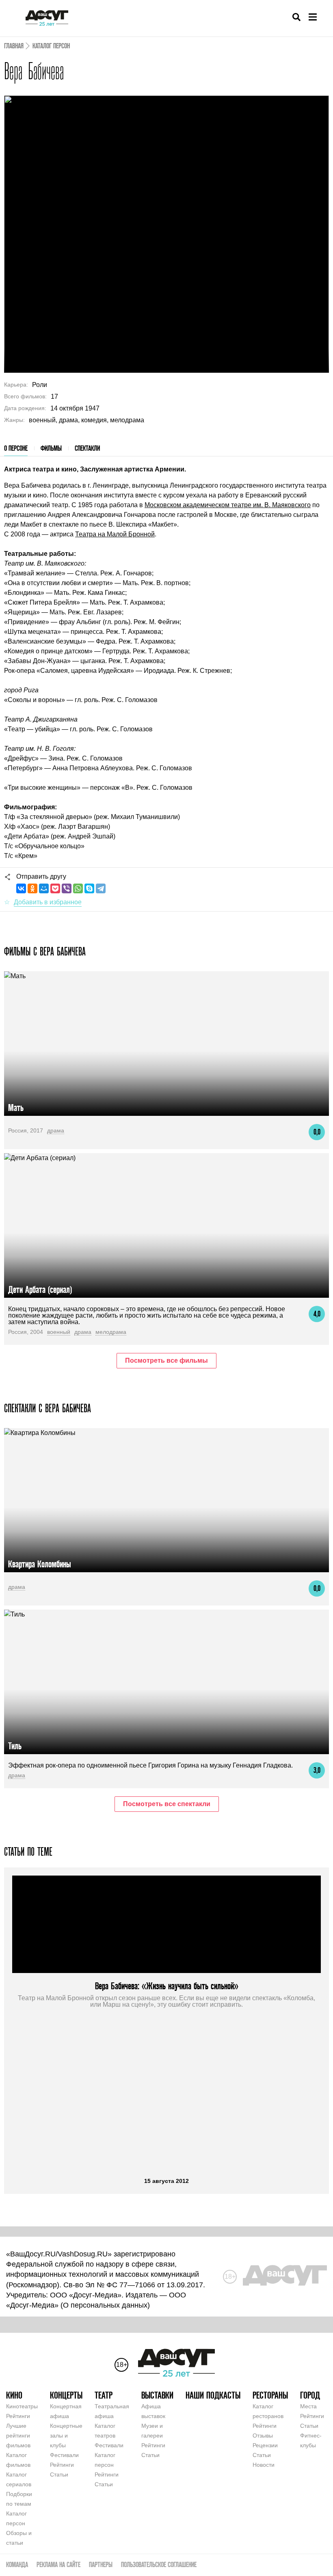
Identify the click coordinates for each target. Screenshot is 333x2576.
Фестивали (64, 2455)
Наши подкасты (213, 2395)
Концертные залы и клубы (66, 2436)
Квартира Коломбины (40, 1564)
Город (310, 2395)
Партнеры (101, 2564)
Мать (16, 1108)
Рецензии (265, 2445)
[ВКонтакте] (21, 888)
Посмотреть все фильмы (166, 1360)
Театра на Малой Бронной (115, 534)
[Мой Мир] (44, 888)
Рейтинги (18, 2416)
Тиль (15, 1746)
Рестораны (270, 2395)
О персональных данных (105, 2305)
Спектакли (87, 448)
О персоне (16, 448)
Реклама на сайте (58, 2564)
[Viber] (67, 888)
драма (56, 1130)
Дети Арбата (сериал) (40, 1289)
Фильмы (51, 448)
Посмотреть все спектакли (167, 1804)
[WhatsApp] (78, 888)
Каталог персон (51, 46)
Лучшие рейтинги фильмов (18, 2436)
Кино (14, 2395)
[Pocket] (55, 888)
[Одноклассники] (32, 888)
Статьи (59, 2474)
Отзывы (263, 2436)
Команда (17, 2564)
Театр (104, 2395)
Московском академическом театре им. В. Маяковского (228, 505)
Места (308, 2406)
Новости (264, 2465)
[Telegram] (101, 888)
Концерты (66, 2395)
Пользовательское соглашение (159, 2564)
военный (59, 1332)
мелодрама (111, 1332)
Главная (14, 46)
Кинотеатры (22, 2406)
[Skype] (89, 888)
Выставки (157, 2395)
